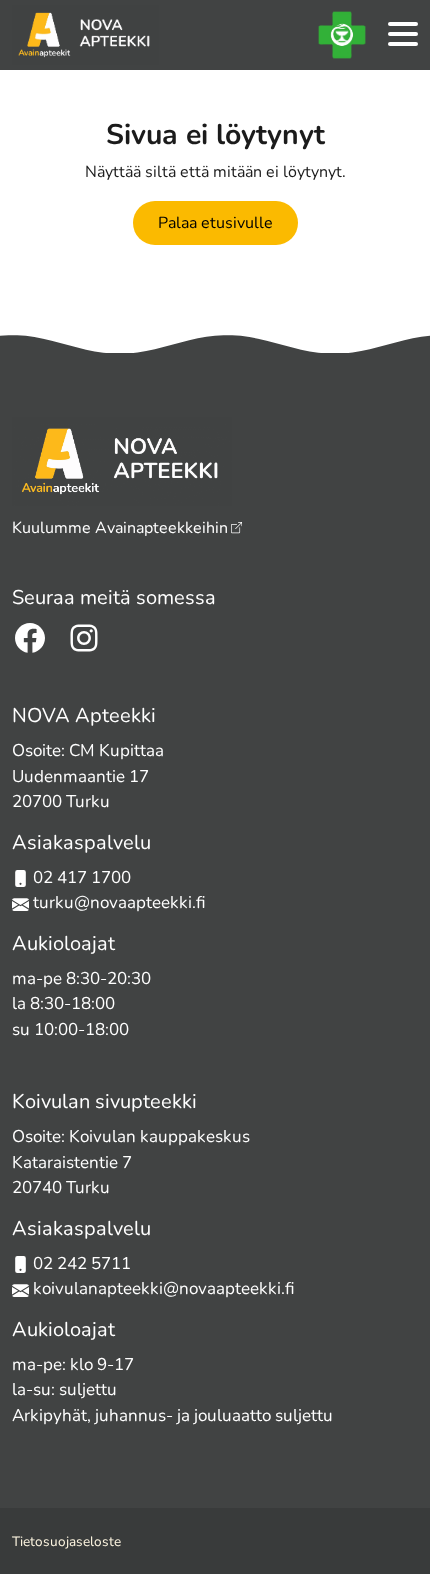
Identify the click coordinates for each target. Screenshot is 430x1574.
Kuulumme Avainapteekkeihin (120, 528)
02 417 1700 (82, 877)
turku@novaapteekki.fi (117, 902)
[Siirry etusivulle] (85, 35)
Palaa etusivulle (215, 223)
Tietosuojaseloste (66, 1541)
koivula (60, 1288)
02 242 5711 (82, 1263)
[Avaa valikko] (403, 35)
